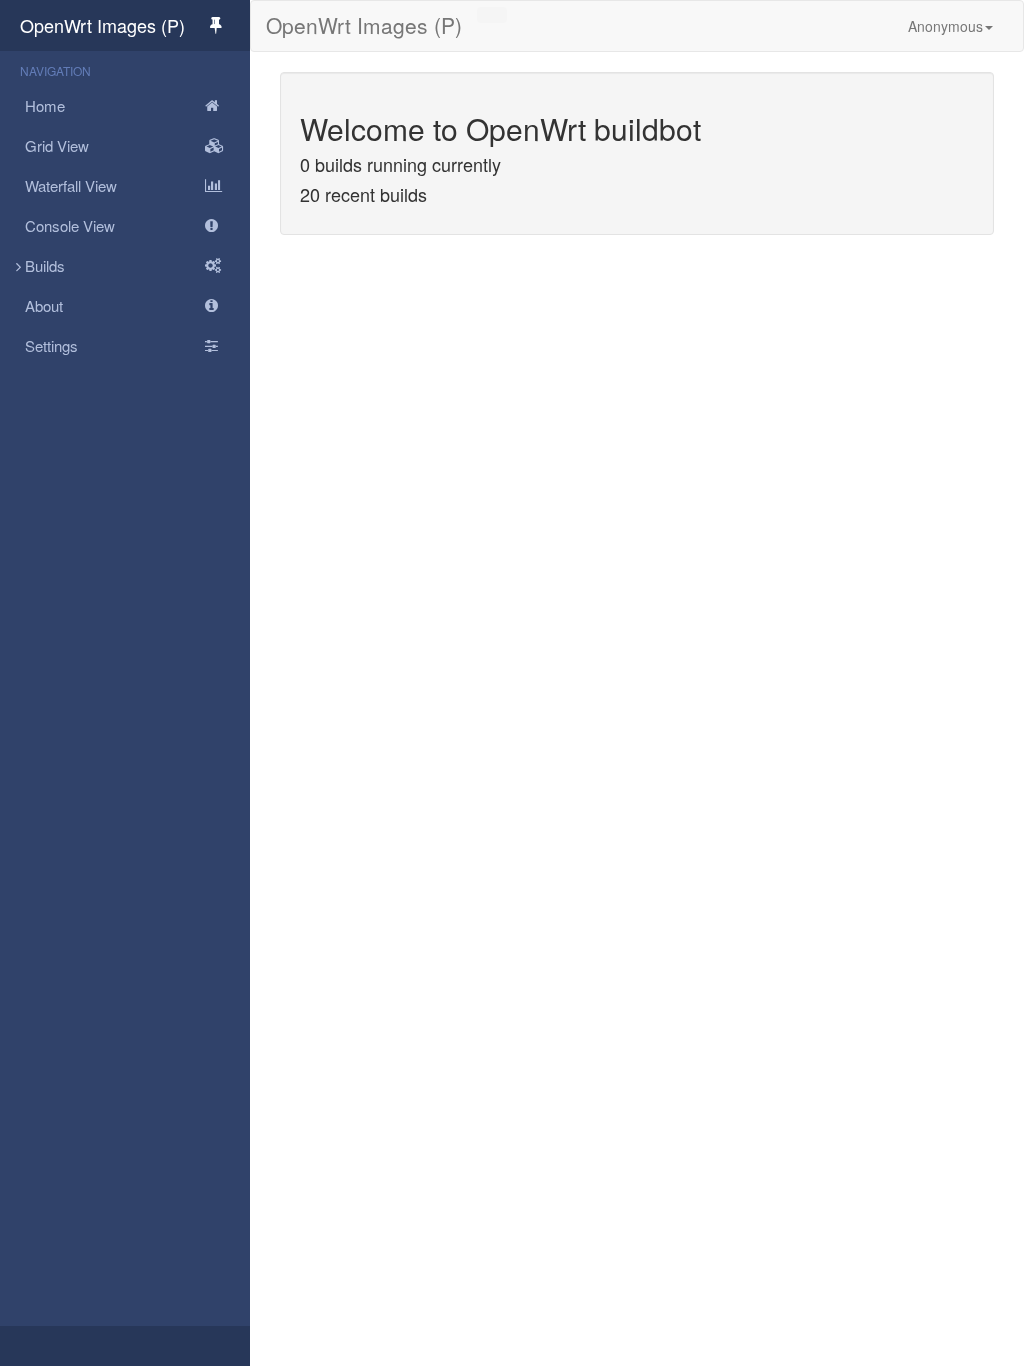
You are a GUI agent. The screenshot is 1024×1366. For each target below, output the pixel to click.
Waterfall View (71, 185)
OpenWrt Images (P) (102, 25)
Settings (51, 345)
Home (45, 105)
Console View (70, 225)
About (44, 305)
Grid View (57, 145)
